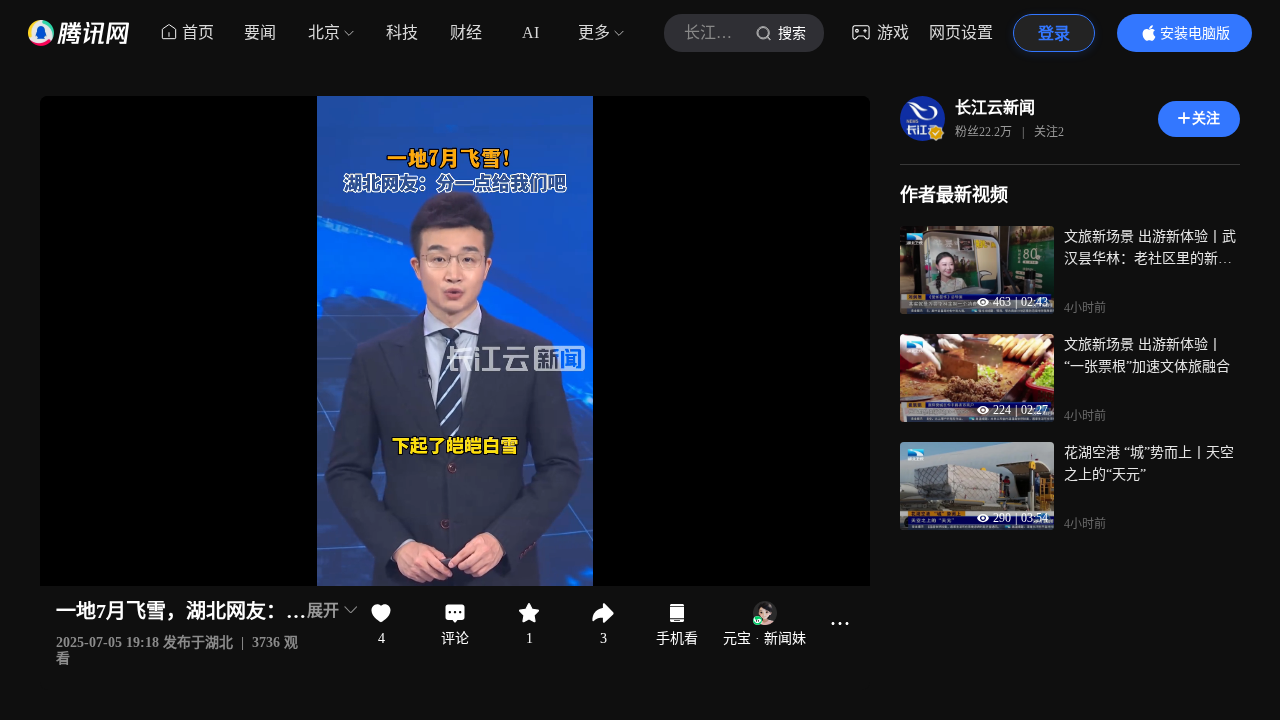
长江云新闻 (995, 107)
